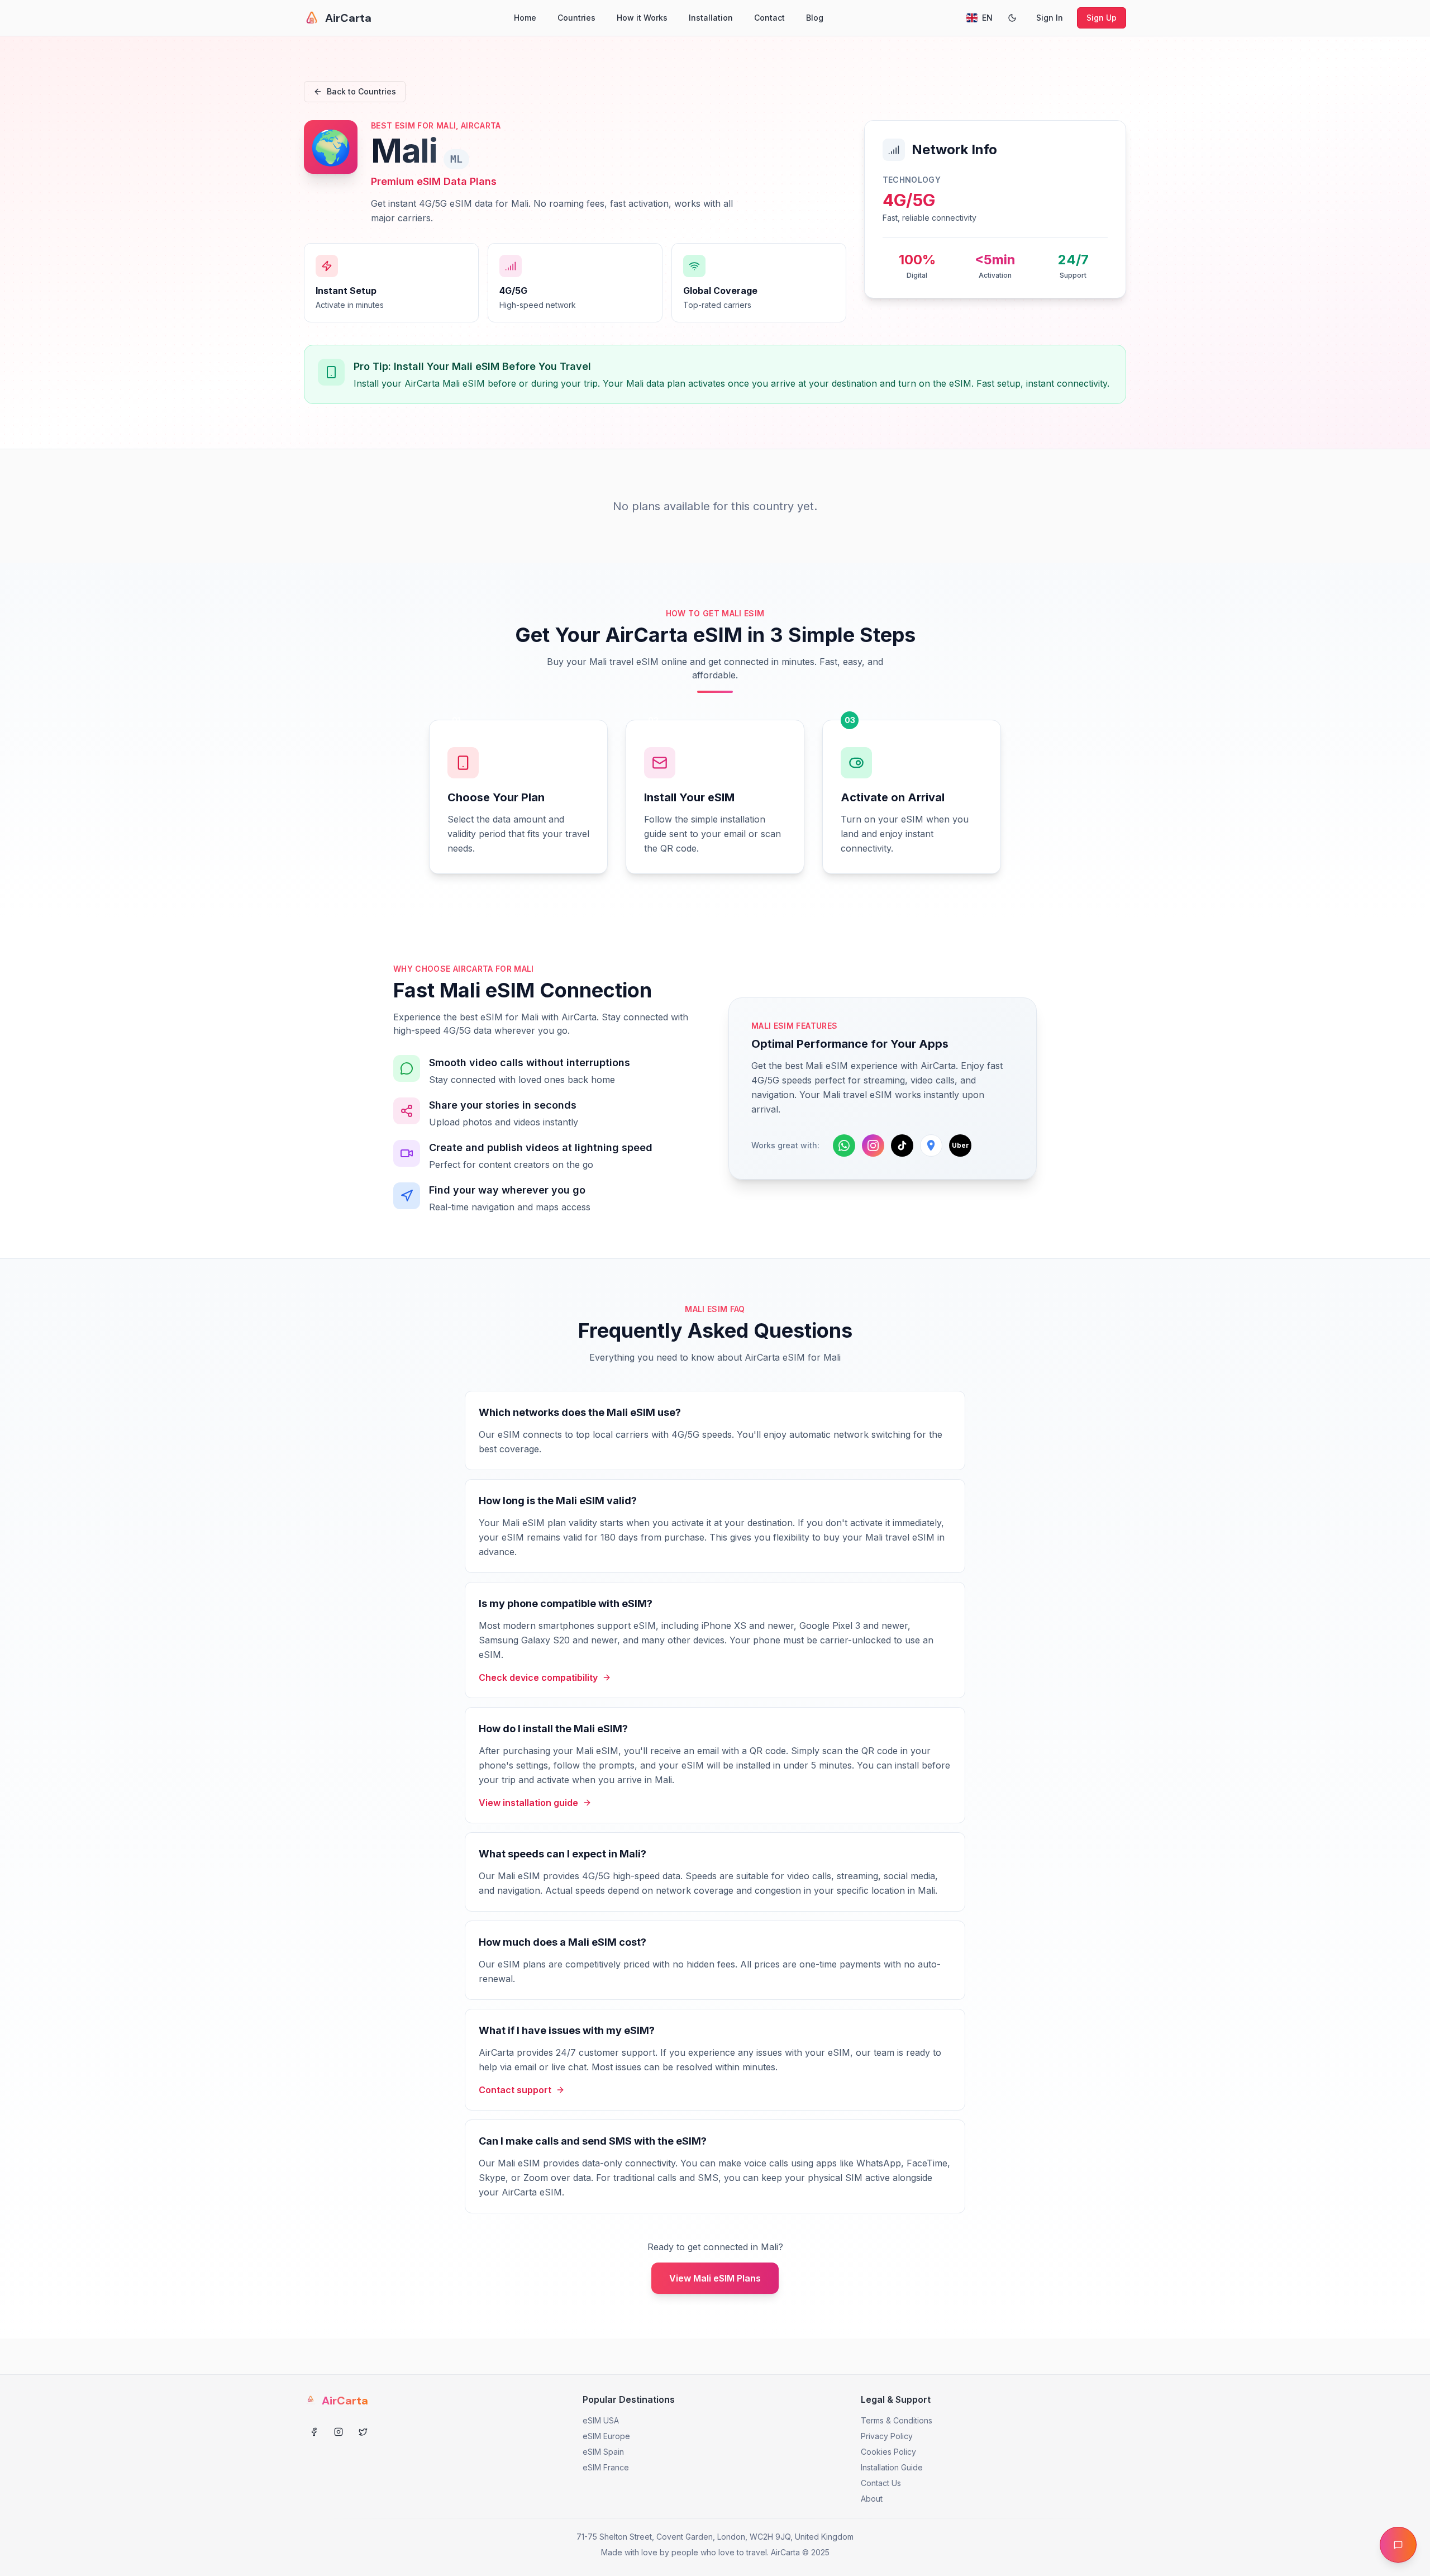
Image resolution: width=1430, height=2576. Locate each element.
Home (525, 18)
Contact (769, 18)
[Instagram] (339, 2432)
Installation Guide (892, 2467)
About (872, 2499)
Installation (711, 18)
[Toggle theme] (1012, 18)
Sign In (1050, 18)
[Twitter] (363, 2432)
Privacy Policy (887, 2436)
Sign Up (1102, 18)
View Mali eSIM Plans (715, 2278)
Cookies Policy (888, 2452)
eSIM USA (601, 2420)
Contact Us (881, 2483)
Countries (576, 18)
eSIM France (606, 2467)
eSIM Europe (606, 2436)
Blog (815, 18)
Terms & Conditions (897, 2420)
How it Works (642, 18)
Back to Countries (361, 91)
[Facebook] (314, 2432)
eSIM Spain (603, 2452)
